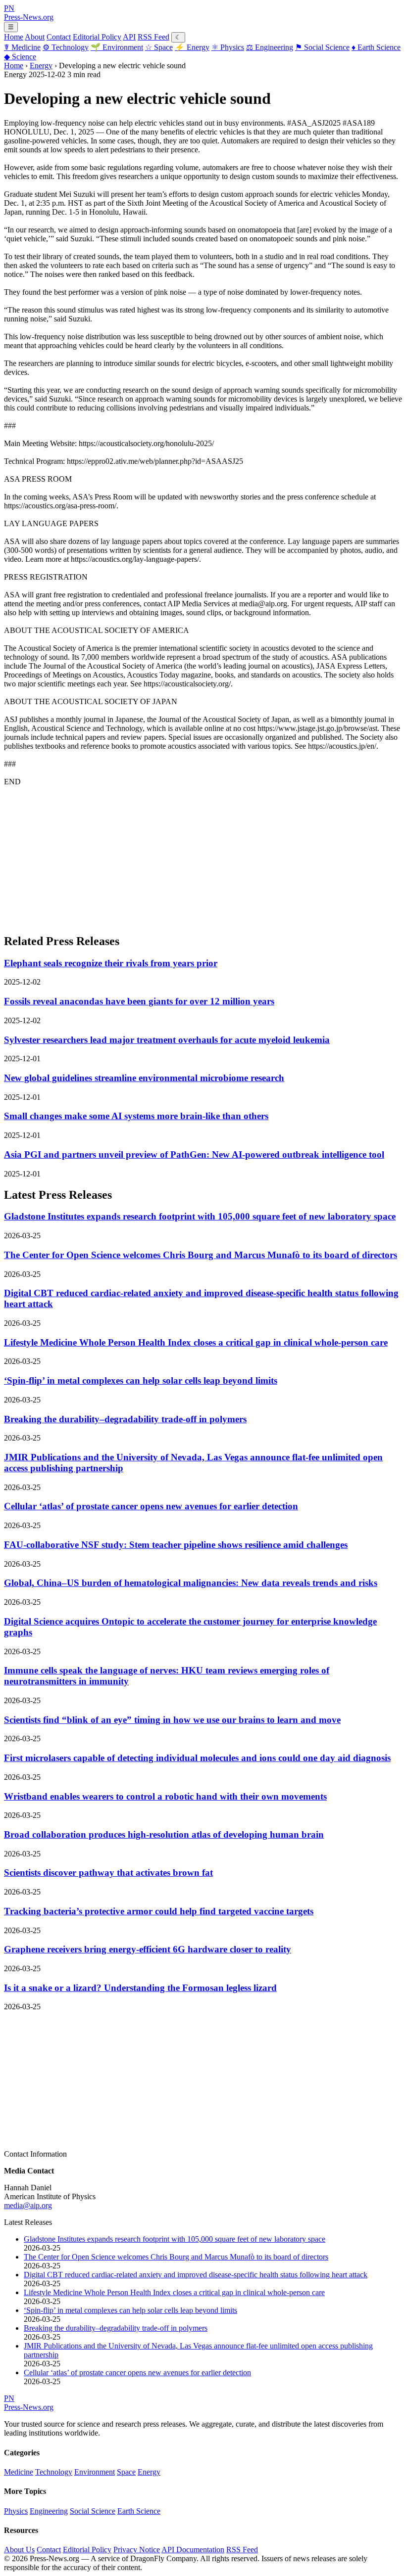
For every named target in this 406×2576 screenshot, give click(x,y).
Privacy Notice (137, 2550)
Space (159, 47)
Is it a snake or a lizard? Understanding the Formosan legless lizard (140, 1988)
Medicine (22, 47)
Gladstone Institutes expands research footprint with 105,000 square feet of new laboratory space (200, 1216)
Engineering (270, 47)
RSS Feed (153, 37)
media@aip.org (28, 2205)
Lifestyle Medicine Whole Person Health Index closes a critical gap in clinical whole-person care (196, 1342)
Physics (228, 47)
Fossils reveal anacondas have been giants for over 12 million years (139, 1001)
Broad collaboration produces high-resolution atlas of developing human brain (164, 1834)
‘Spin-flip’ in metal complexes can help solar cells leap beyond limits (141, 1380)
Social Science (322, 47)
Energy (192, 47)
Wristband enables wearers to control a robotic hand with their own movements (165, 1796)
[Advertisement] (203, 856)
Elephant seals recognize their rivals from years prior (111, 963)
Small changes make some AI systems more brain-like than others (136, 1116)
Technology (66, 47)
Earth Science (376, 47)
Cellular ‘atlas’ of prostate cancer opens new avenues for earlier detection (151, 1506)
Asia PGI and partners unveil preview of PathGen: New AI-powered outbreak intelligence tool (194, 1154)
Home (14, 37)
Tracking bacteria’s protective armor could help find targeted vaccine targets (159, 1911)
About (35, 37)
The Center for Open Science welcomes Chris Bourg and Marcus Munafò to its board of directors (201, 1255)
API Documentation (193, 2550)
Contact (59, 37)
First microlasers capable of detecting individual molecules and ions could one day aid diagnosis (197, 1758)
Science (20, 57)
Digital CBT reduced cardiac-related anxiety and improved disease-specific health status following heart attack (196, 2275)
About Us (19, 2550)
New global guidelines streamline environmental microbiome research (144, 1078)
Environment (117, 47)
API (129, 37)
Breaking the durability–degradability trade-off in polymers (125, 1419)
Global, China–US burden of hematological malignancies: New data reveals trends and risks (191, 1583)
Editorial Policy (97, 37)
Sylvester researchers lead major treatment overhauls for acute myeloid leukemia (167, 1040)
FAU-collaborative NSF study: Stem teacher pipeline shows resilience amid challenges (176, 1545)
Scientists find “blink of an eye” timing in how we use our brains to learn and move (172, 1720)
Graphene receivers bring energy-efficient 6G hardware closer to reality (148, 1949)
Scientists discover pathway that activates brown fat (108, 1873)
